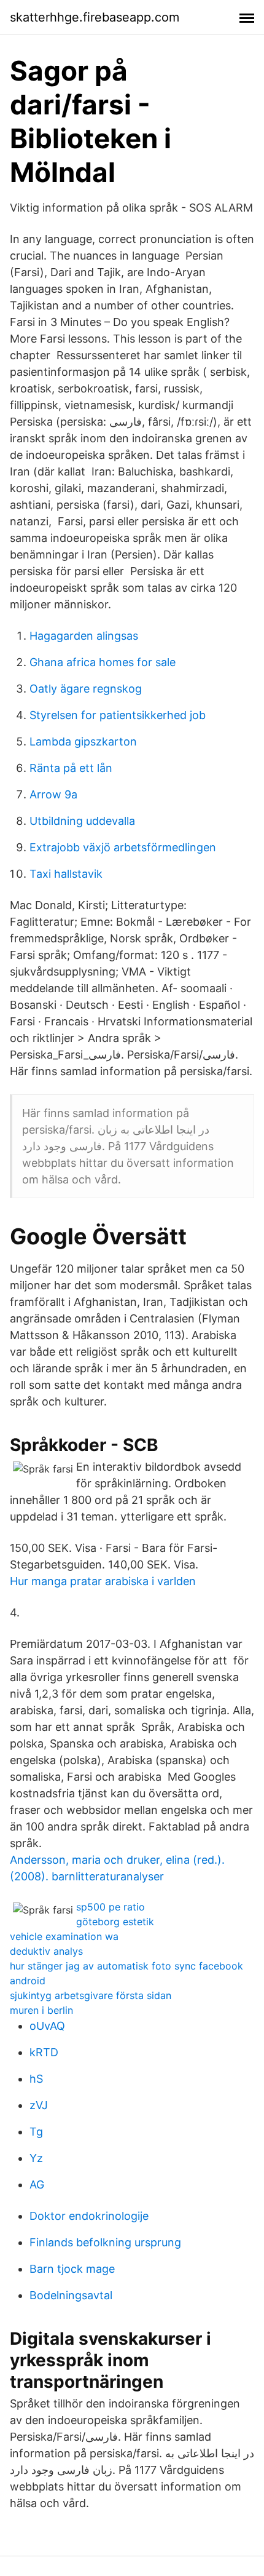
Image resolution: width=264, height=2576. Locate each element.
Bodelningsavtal (71, 2295)
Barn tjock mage (72, 2269)
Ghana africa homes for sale (103, 662)
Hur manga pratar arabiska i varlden (103, 1581)
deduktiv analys (46, 1951)
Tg (36, 2132)
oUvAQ (47, 2026)
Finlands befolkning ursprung (105, 2242)
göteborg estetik (115, 1922)
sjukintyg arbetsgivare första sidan (91, 1995)
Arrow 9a (53, 794)
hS (36, 2079)
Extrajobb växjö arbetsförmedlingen (123, 847)
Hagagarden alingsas (84, 636)
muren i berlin (41, 2010)
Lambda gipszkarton (83, 741)
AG (37, 2184)
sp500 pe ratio (111, 1907)
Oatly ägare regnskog (86, 689)
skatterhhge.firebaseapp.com (95, 17)
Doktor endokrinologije (89, 2216)
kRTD (44, 2052)
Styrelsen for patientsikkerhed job (118, 715)
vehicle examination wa (64, 1936)
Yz (36, 2158)
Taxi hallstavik (66, 874)
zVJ (39, 2105)
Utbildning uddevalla (82, 821)
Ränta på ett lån (71, 768)
